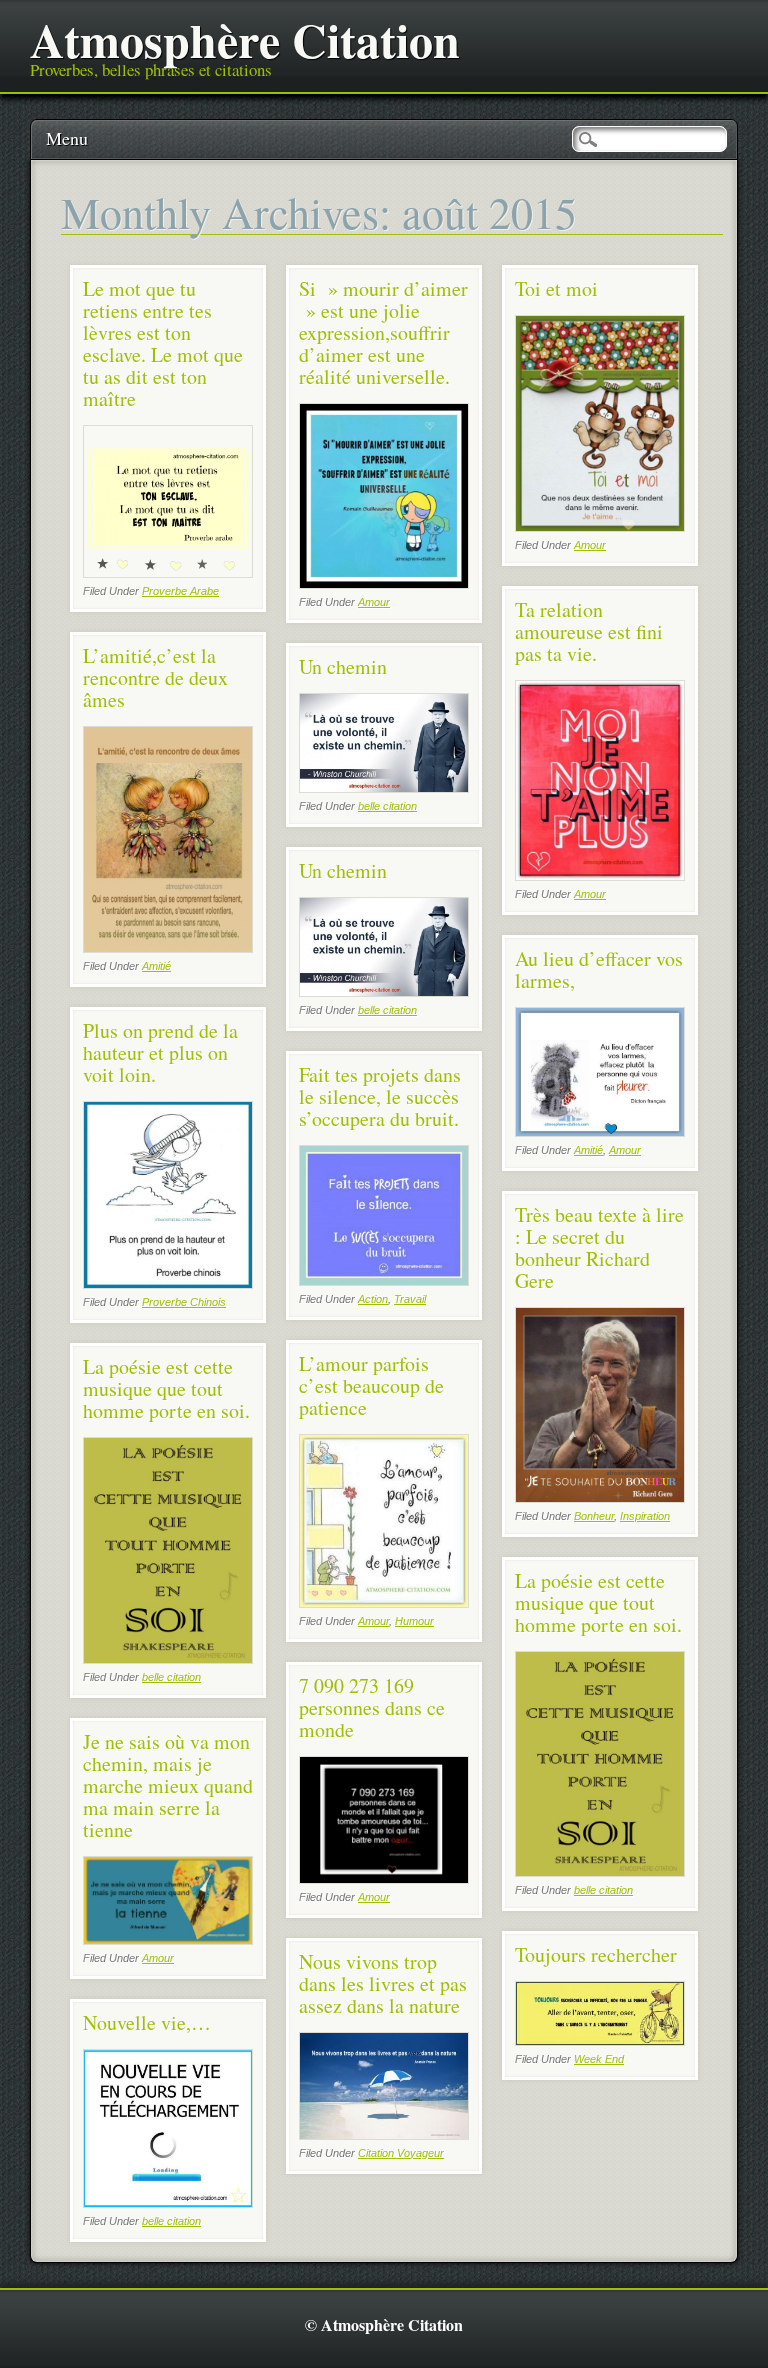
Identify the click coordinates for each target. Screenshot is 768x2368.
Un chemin (343, 666)
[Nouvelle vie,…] (168, 2202)
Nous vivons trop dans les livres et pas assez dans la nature (383, 1983)
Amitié (156, 966)
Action (373, 1299)
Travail (410, 1299)
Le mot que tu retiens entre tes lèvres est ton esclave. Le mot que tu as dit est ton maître (163, 343)
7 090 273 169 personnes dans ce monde (372, 1707)
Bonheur (594, 1516)
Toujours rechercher (596, 1954)
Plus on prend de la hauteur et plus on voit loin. (160, 1052)
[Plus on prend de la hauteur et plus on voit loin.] (168, 1283)
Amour (374, 602)
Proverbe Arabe (180, 591)
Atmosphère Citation (245, 39)
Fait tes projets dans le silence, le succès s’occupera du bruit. (380, 1096)
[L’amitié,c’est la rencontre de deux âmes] (168, 947)
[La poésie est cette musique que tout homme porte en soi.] (168, 1658)
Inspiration (645, 1516)
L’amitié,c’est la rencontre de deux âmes (155, 677)
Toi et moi (556, 288)
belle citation (387, 806)
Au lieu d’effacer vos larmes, (599, 969)
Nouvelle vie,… (147, 2022)
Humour (414, 1621)
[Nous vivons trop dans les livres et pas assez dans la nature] (384, 2134)
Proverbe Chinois (184, 1302)
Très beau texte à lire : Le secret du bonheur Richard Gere (599, 1247)
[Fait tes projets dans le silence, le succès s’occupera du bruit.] (384, 1280)
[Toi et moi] (600, 526)
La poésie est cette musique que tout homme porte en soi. (166, 1388)
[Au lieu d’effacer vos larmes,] (600, 1131)
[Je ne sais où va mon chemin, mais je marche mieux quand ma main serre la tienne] (168, 1939)
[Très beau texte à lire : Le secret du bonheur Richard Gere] (600, 1497)
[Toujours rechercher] (600, 2040)
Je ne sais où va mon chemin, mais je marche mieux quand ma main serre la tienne (168, 1785)
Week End (599, 2059)
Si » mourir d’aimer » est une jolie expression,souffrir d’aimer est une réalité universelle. (383, 332)
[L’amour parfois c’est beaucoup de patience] (384, 1602)
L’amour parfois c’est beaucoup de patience (371, 1385)
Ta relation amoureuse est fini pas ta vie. (589, 631)
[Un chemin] (384, 787)
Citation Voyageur (401, 2153)
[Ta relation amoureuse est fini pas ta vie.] (600, 875)
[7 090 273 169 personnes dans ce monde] (384, 1878)
